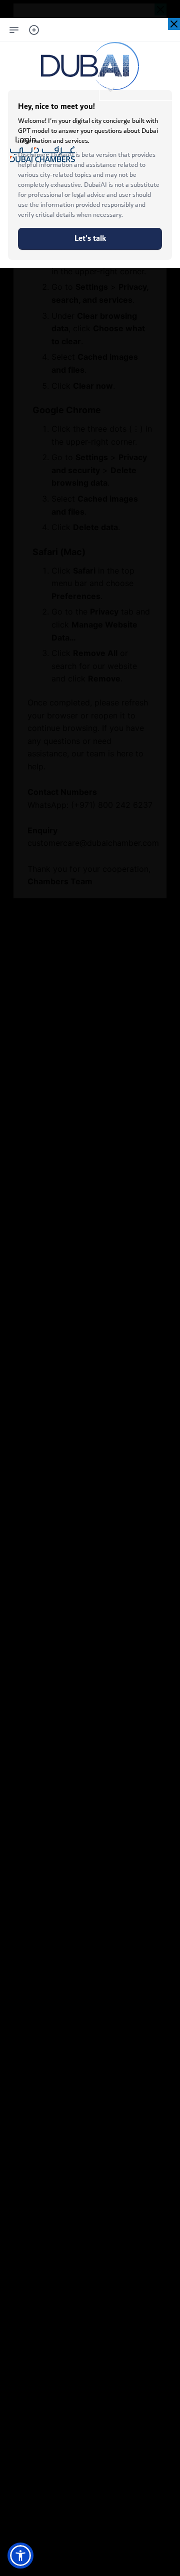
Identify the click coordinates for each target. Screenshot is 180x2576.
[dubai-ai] (174, 24)
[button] (20, 2556)
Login (25, 139)
